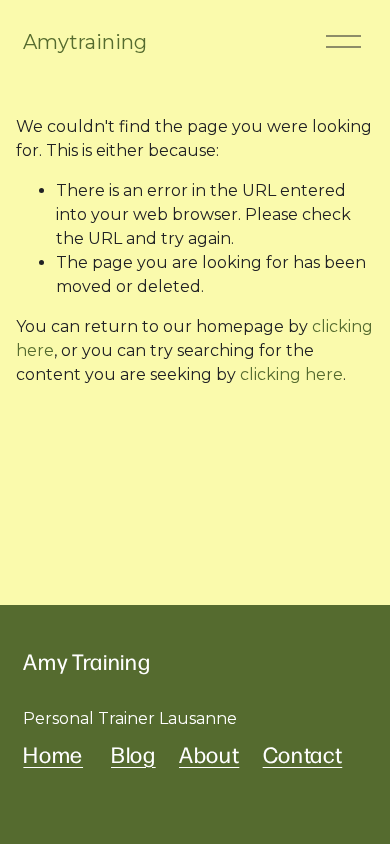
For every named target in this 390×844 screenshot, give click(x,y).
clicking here (291, 374)
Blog (133, 755)
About (209, 755)
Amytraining (85, 42)
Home (53, 755)
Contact (303, 755)
